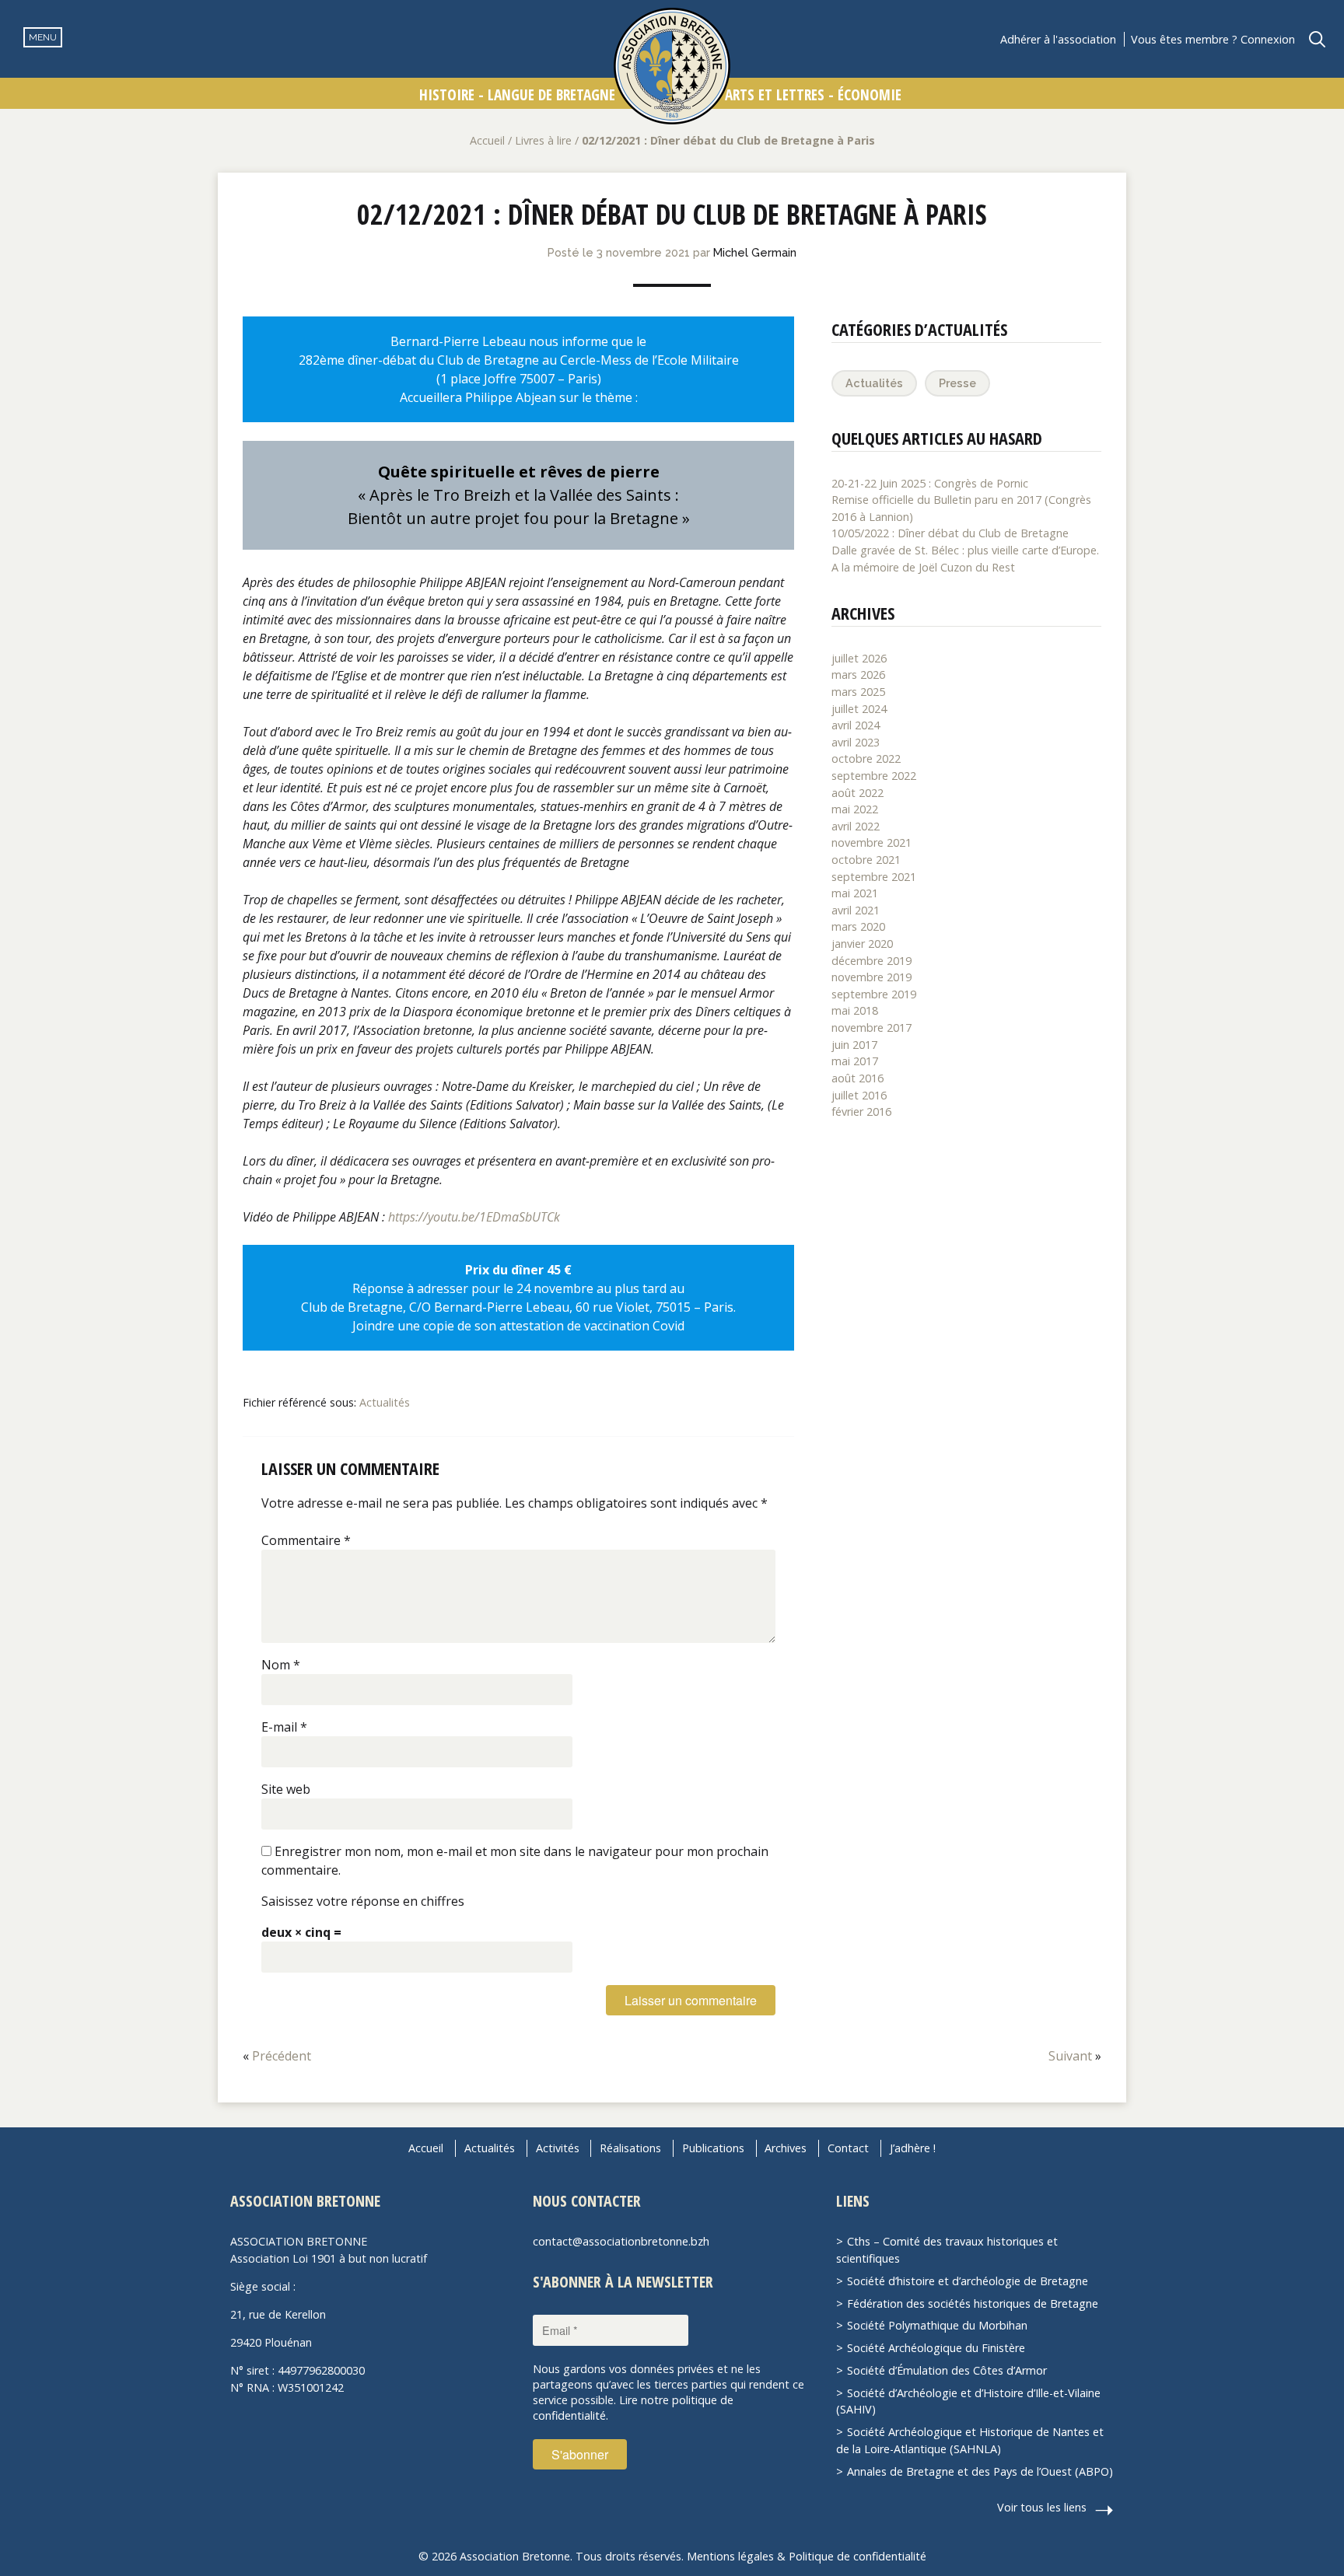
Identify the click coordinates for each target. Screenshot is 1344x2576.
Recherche (1317, 39)
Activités (558, 2148)
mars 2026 (858, 675)
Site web (286, 1789)
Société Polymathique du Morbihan (937, 2325)
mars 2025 (858, 692)
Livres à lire (543, 140)
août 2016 (857, 1078)
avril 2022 (856, 826)
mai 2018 (855, 1010)
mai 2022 (855, 809)
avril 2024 (856, 725)
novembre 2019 (871, 977)
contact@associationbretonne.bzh (621, 2241)
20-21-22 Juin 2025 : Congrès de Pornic (930, 483)
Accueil (487, 140)
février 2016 (861, 1111)
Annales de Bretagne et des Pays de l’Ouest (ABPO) (980, 2471)
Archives (786, 2148)
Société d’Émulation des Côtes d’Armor (947, 2370)
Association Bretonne (672, 66)
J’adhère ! (913, 2148)
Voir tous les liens (1042, 2507)
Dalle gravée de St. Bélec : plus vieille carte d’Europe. (965, 550)
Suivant (1070, 2056)
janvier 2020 (862, 944)
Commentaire (306, 1540)
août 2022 (857, 793)
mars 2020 (858, 926)
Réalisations (630, 2148)
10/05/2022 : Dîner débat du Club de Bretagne (950, 533)
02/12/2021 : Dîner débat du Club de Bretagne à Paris (672, 214)
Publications (713, 2148)
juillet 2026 (859, 658)
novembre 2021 (871, 842)
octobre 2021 (866, 860)
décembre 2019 (871, 961)
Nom (281, 1665)
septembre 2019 (874, 994)
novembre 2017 (871, 1028)
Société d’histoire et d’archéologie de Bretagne (968, 2281)
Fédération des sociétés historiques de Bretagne (973, 2303)
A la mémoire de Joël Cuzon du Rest (923, 567)
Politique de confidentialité (857, 2556)
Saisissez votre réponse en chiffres (363, 1901)
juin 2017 (854, 1045)
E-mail (284, 1727)
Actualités (385, 1402)
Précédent (282, 2056)
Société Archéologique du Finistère (936, 2348)
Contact (848, 2148)
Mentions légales (730, 2556)
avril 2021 (856, 910)
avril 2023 (856, 742)
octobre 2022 (866, 758)
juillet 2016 (859, 1095)
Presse (957, 383)
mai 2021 (855, 893)
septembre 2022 (874, 776)
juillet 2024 (859, 709)
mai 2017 (855, 1061)
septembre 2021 (874, 877)
